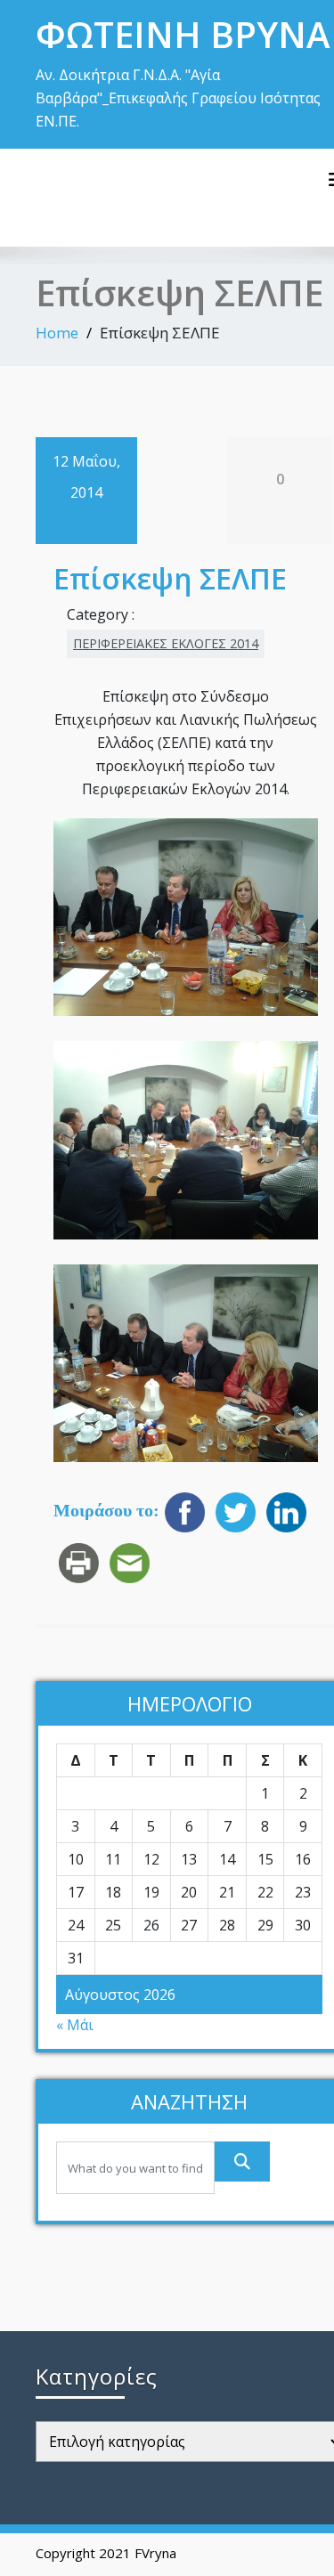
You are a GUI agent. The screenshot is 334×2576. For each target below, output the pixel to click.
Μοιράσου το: (106, 1511)
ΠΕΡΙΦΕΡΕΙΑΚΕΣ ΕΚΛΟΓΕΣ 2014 (166, 643)
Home (57, 333)
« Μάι (75, 2025)
